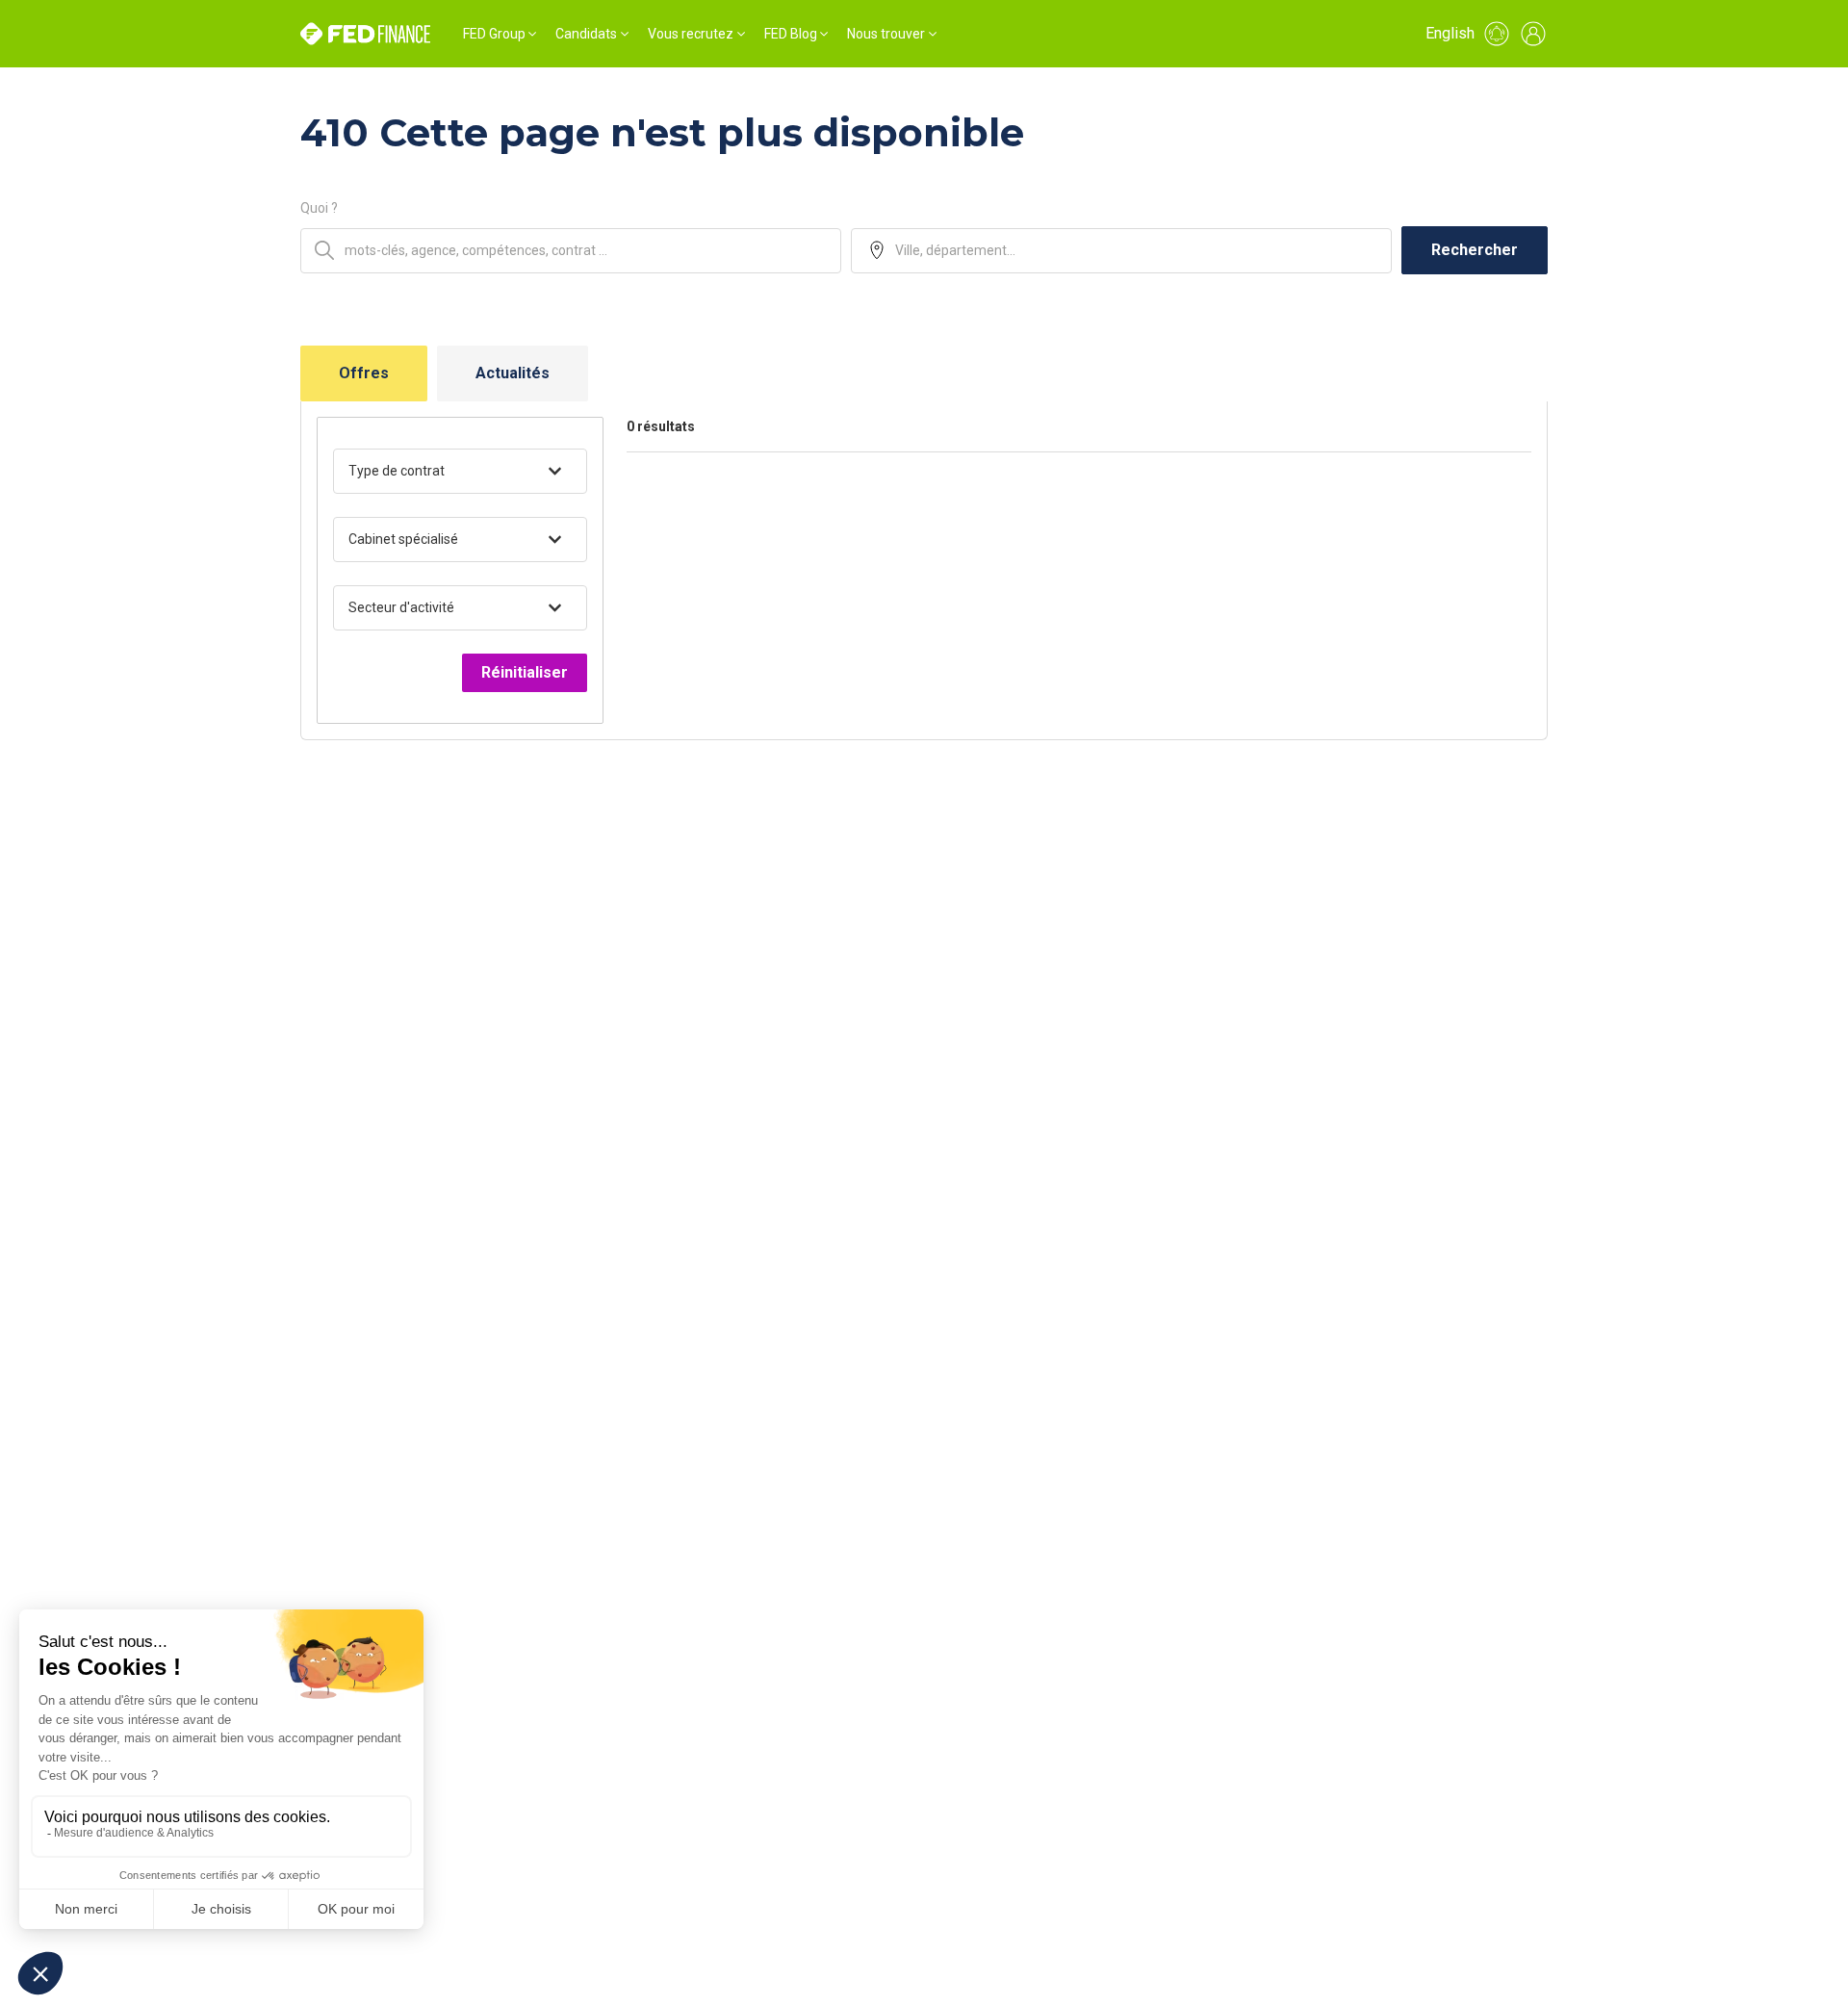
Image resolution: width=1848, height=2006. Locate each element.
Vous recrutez (691, 34)
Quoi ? (319, 208)
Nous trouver (886, 34)
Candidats (586, 34)
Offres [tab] (364, 373)
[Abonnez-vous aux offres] (1497, 34)
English (1450, 33)
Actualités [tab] (513, 373)
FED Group (494, 34)
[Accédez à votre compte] (1533, 34)
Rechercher (1475, 250)
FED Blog (791, 34)
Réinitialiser (525, 672)
